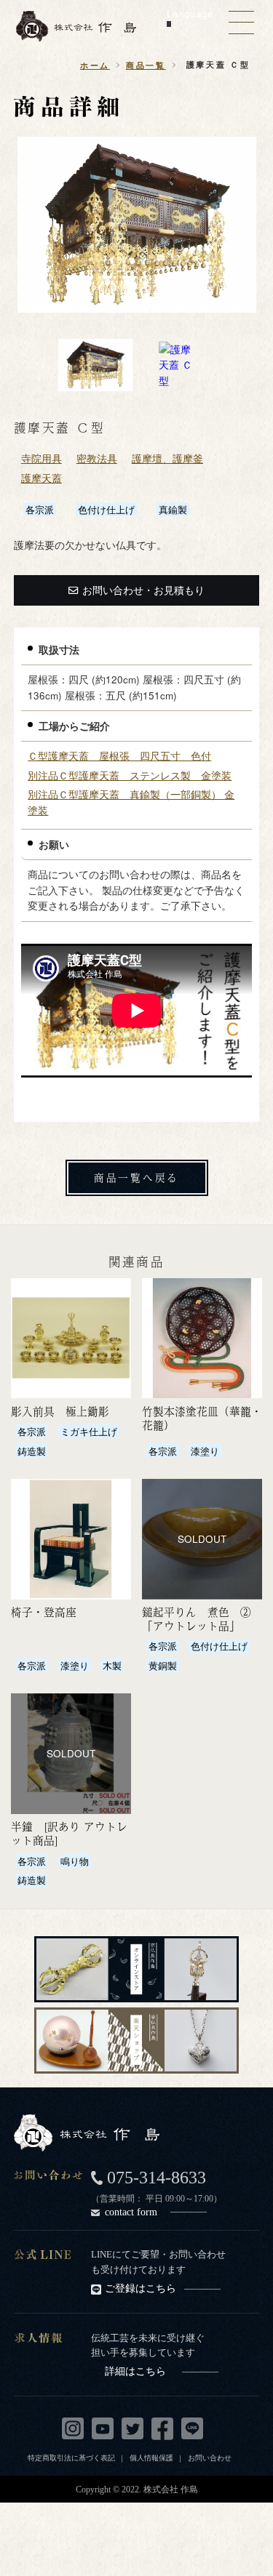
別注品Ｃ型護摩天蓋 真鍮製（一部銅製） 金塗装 (131, 802)
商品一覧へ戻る (136, 1177)
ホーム (95, 65)
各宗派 (40, 509)
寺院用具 (41, 458)
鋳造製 (32, 1451)
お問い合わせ (210, 2457)
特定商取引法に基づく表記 (71, 2457)
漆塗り (205, 1451)
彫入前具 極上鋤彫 (60, 1411)
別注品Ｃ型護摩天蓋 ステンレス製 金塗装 (130, 775)
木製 (112, 1665)
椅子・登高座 (44, 1612)
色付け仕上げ (106, 509)
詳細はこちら (135, 2371)
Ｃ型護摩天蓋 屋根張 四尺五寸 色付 (119, 756)
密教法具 (97, 458)
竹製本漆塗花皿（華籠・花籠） (202, 1418)
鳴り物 (75, 1861)
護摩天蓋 (41, 478)
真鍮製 (173, 509)
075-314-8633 (157, 2178)
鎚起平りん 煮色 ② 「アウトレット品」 (197, 1619)
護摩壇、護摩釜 (167, 458)
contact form (131, 2212)
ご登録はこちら (141, 2288)
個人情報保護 (151, 2457)
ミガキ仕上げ (89, 1431)
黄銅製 (163, 1665)
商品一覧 (146, 65)
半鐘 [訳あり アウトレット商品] (69, 1833)
